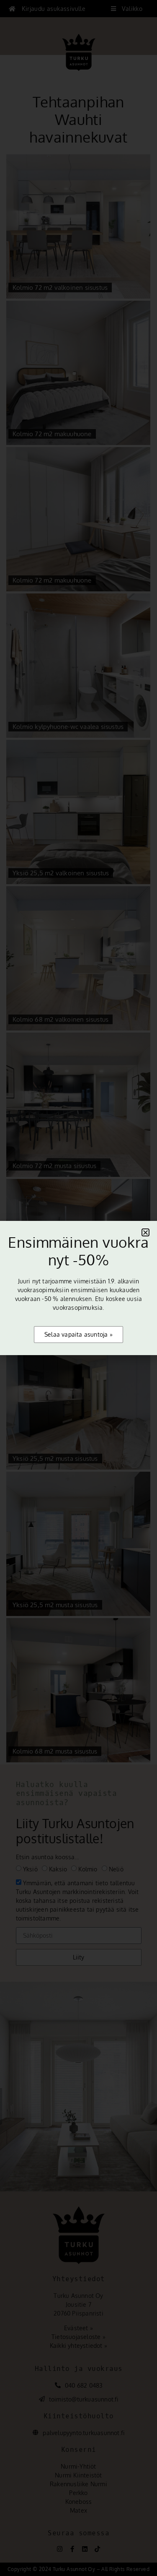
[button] (145, 1232)
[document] (78, 1288)
